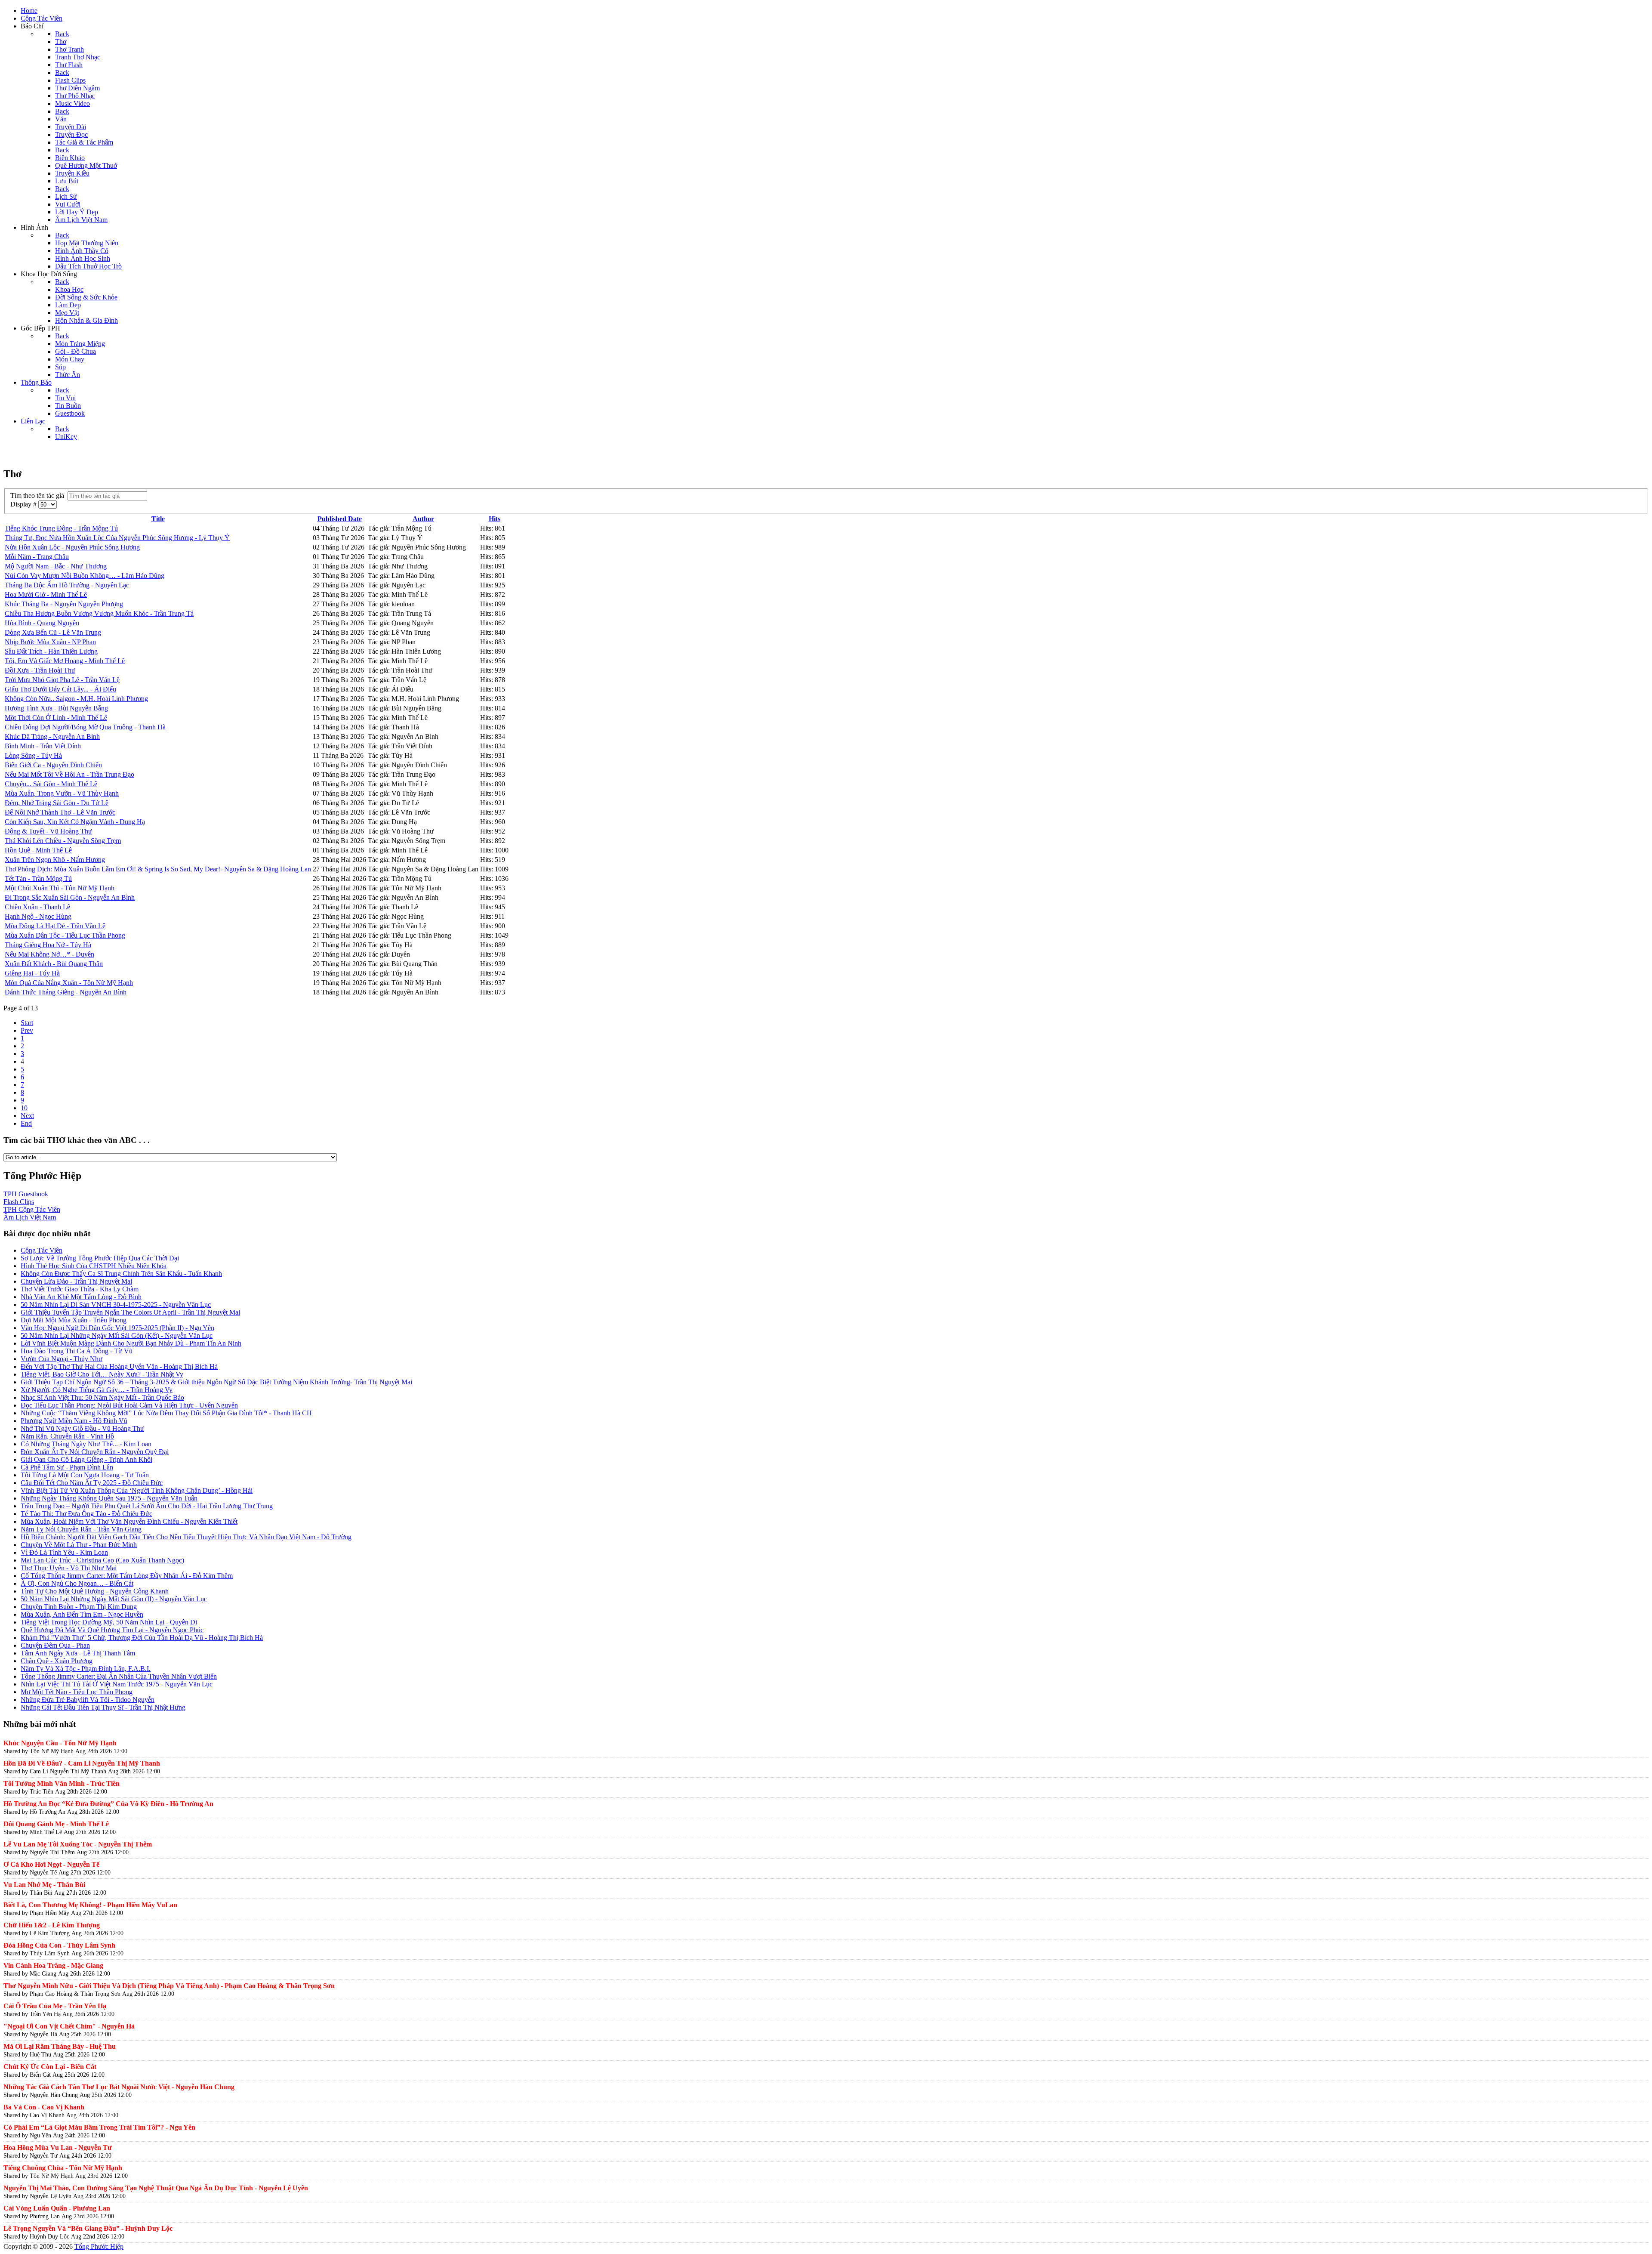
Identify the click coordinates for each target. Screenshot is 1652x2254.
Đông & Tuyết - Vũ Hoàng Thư (48, 831)
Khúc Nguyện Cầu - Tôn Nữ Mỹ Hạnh (60, 1743)
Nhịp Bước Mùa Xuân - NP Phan (50, 642)
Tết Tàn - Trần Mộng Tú (38, 878)
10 (24, 1108)
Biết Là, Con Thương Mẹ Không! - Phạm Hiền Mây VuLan (90, 1905)
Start (27, 1023)
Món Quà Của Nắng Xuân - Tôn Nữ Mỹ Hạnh (69, 983)
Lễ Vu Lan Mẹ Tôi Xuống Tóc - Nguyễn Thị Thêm (78, 1844)
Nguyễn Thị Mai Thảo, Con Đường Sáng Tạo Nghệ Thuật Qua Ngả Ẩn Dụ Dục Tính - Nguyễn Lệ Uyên (156, 2188)
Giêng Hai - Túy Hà (32, 973)
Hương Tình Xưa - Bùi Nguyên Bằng (56, 708)
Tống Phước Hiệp (99, 2246)
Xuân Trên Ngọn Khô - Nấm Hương (55, 860)
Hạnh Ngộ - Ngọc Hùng (38, 916)
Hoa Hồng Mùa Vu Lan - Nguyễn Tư (58, 2147)
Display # (24, 504)
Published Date (340, 519)
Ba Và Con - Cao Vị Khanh (44, 2107)
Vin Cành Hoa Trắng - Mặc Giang (53, 1965)
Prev (27, 1030)
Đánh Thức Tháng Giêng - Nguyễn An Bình (66, 992)
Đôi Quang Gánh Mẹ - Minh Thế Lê (56, 1824)
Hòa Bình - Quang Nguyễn (42, 623)
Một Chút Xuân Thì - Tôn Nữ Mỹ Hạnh (60, 888)
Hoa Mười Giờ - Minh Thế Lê (46, 594)
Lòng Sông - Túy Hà (33, 755)
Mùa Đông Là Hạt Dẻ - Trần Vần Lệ (55, 926)
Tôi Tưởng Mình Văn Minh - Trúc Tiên (62, 1783)
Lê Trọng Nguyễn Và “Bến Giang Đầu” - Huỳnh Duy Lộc (88, 2228)
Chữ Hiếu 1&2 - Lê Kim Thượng (52, 1925)
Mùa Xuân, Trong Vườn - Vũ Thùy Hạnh (62, 793)
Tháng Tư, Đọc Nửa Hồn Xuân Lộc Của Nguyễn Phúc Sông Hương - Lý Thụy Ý (117, 538)
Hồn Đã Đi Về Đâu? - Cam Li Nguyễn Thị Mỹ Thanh (82, 1763)
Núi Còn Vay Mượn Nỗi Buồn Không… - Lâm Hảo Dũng (85, 576)
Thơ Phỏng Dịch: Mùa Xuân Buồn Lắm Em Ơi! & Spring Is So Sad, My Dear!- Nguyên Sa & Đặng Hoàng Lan (158, 869)
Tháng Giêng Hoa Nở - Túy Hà (48, 945)
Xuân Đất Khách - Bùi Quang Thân (54, 964)
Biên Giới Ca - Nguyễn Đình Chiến (53, 765)
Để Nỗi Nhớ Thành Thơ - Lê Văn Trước (60, 812)
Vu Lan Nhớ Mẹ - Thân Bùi (44, 1885)
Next (27, 1116)
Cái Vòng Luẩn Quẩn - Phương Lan (57, 2208)
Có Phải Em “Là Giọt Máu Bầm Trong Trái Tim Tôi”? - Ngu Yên (99, 2127)
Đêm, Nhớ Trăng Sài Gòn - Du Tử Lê (57, 803)
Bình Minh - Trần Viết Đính (43, 746)
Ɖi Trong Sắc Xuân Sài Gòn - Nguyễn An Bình (70, 897)
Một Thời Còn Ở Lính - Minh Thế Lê (56, 718)
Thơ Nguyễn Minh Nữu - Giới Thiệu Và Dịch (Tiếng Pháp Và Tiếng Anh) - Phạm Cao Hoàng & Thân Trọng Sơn (169, 1986)
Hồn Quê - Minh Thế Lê (38, 850)
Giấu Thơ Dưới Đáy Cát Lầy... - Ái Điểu (60, 689)
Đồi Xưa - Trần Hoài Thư (40, 670)
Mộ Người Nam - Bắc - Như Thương (56, 566)
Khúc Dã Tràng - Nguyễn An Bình (52, 736)
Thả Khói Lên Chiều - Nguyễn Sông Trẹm (63, 841)
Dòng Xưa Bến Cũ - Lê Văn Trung (53, 632)
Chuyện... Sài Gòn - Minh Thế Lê (51, 784)
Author (423, 519)
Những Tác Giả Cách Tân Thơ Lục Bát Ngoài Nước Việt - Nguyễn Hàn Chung (119, 2087)
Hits (495, 519)
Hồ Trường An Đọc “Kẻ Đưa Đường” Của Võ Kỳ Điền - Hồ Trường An (108, 1804)
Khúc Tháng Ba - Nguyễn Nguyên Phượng (64, 604)
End (26, 1123)
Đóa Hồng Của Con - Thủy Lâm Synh (59, 1945)
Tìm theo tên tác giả (39, 496)
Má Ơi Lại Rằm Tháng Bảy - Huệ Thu (60, 2046)
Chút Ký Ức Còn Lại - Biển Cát (50, 2067)
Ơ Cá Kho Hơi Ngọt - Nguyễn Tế (51, 1864)
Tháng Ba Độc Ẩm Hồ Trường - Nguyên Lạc (67, 585)
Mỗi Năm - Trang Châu (37, 557)
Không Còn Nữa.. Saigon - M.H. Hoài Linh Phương (76, 699)
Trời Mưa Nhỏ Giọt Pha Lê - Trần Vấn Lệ (62, 680)
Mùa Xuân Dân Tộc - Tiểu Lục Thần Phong (65, 935)
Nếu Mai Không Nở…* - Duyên (49, 954)
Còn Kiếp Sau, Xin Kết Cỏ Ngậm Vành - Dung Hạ (75, 822)
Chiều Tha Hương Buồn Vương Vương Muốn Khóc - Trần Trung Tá (99, 613)
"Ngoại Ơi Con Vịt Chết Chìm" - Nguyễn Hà (69, 2026)
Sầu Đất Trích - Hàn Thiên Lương (51, 651)
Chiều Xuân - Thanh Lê (37, 907)
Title (158, 519)
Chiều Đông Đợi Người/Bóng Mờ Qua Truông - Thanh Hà (85, 727)
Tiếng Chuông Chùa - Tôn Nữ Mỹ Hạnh (63, 2168)
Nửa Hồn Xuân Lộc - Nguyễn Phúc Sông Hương (72, 547)
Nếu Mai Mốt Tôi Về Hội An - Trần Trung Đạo (69, 774)
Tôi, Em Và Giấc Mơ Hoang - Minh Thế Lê (65, 661)
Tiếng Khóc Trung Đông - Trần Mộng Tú (61, 528)
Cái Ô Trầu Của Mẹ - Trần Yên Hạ (55, 2006)
